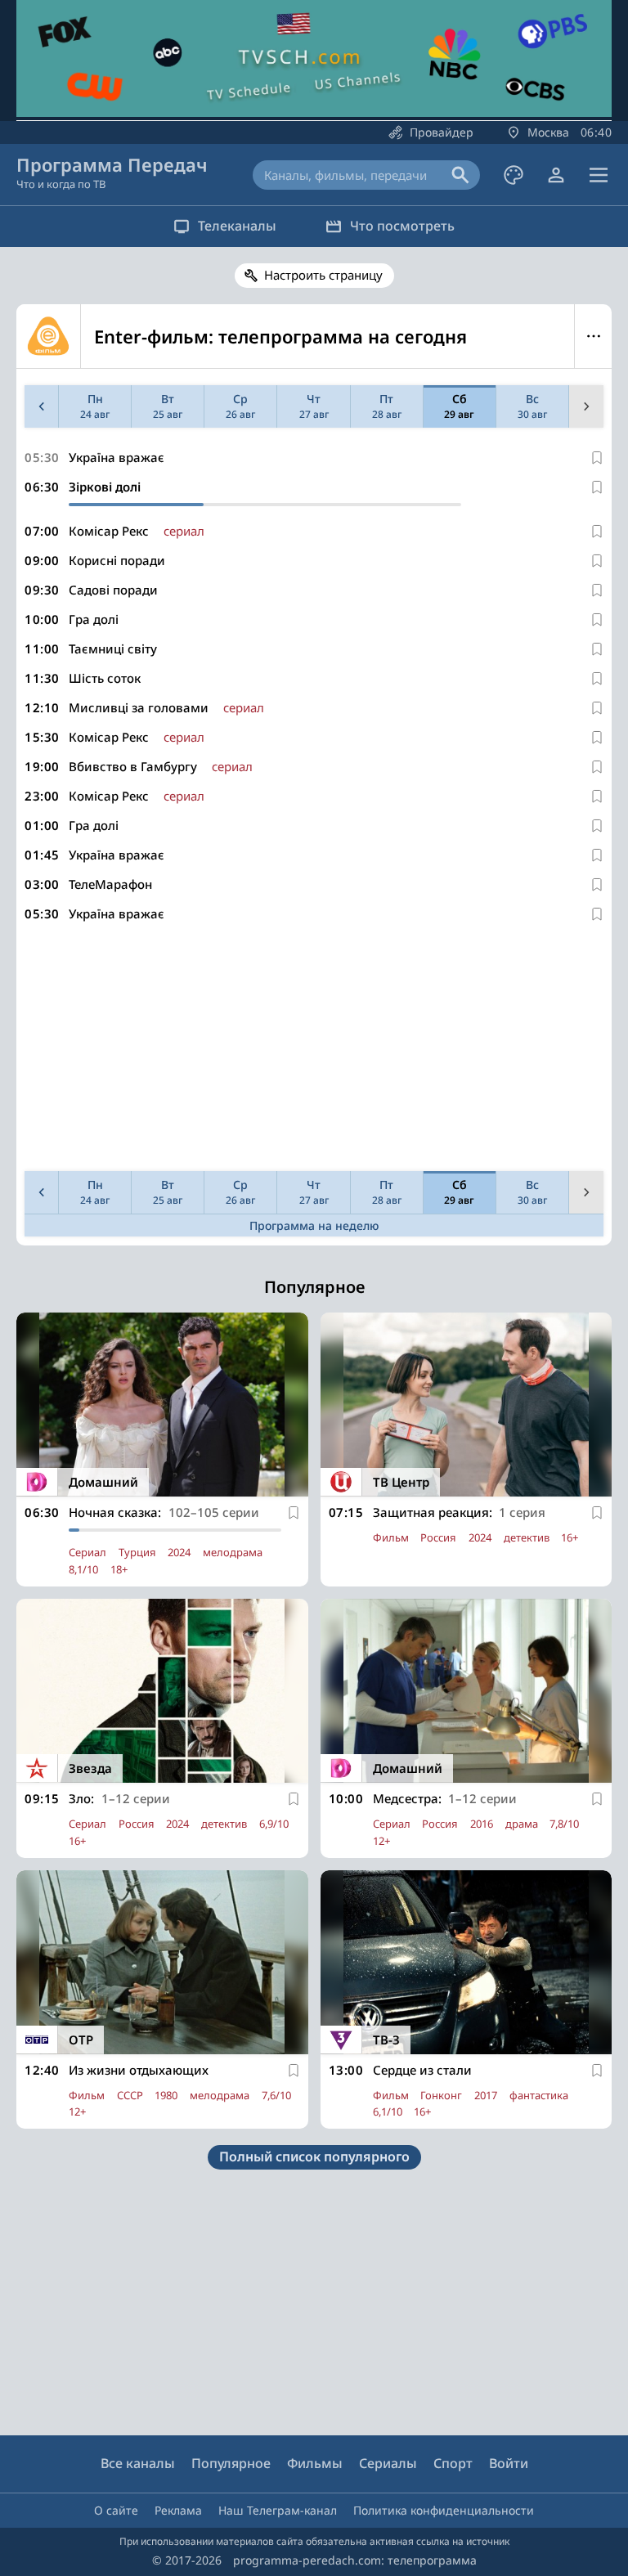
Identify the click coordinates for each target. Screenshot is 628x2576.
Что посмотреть (402, 226)
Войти (509, 2463)
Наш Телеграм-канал (278, 2510)
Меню (593, 336)
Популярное (231, 2463)
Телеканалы (237, 226)
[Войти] (556, 175)
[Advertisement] (314, 1050)
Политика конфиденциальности (444, 2510)
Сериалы (388, 2463)
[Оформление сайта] (514, 175)
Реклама (178, 2510)
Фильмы (315, 2463)
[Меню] (599, 175)
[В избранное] (597, 458)
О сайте (116, 2510)
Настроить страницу (323, 275)
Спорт (453, 2463)
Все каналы (138, 2463)
